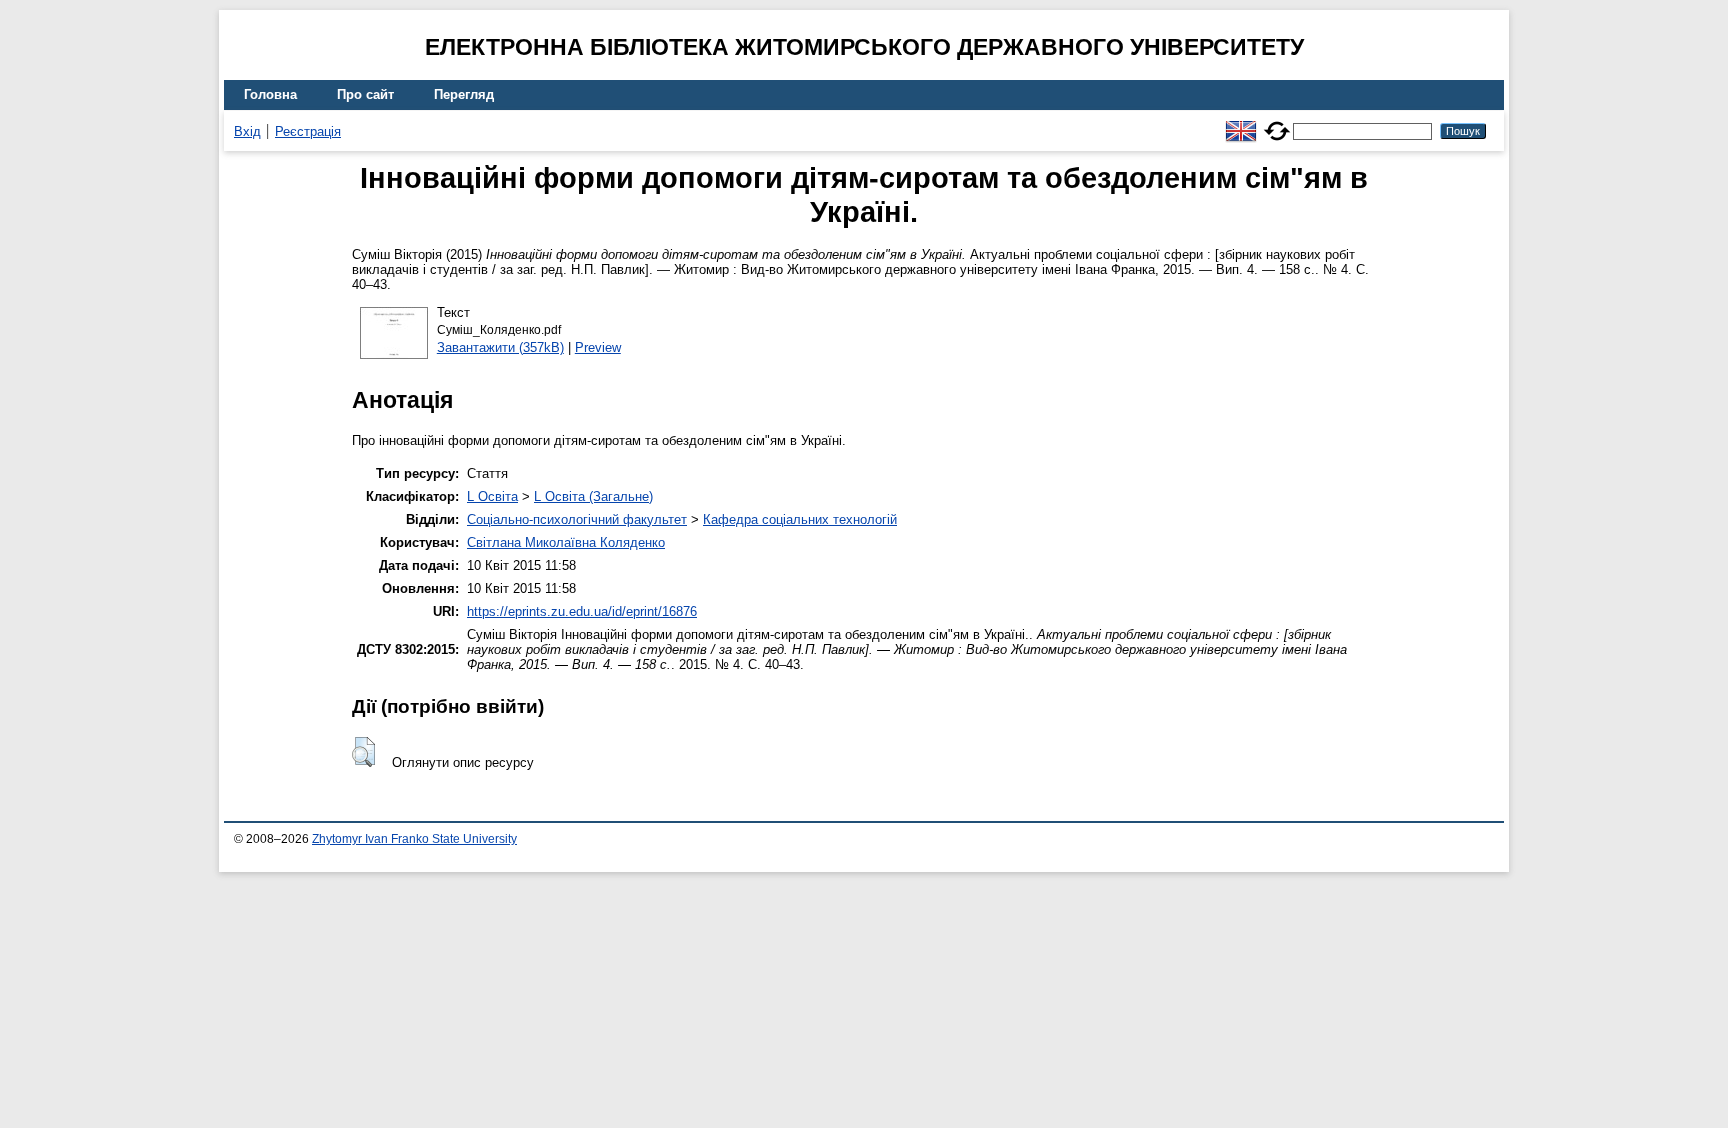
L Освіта (492, 496)
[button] (363, 752)
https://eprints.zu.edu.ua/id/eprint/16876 (582, 611)
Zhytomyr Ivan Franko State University (414, 839)
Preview (598, 347)
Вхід (247, 131)
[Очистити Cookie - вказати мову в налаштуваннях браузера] (1277, 122)
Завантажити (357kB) (500, 347)
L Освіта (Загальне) (593, 496)
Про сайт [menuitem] (365, 94)
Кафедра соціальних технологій (800, 519)
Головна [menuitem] (270, 94)
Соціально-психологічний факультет (577, 519)
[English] (1241, 122)
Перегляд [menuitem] (464, 94)
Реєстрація (308, 131)
